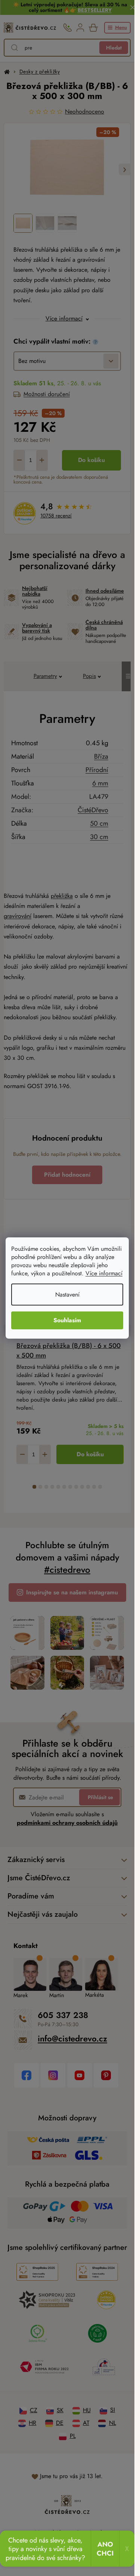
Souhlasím (67, 1320)
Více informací (104, 1273)
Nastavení (67, 1295)
